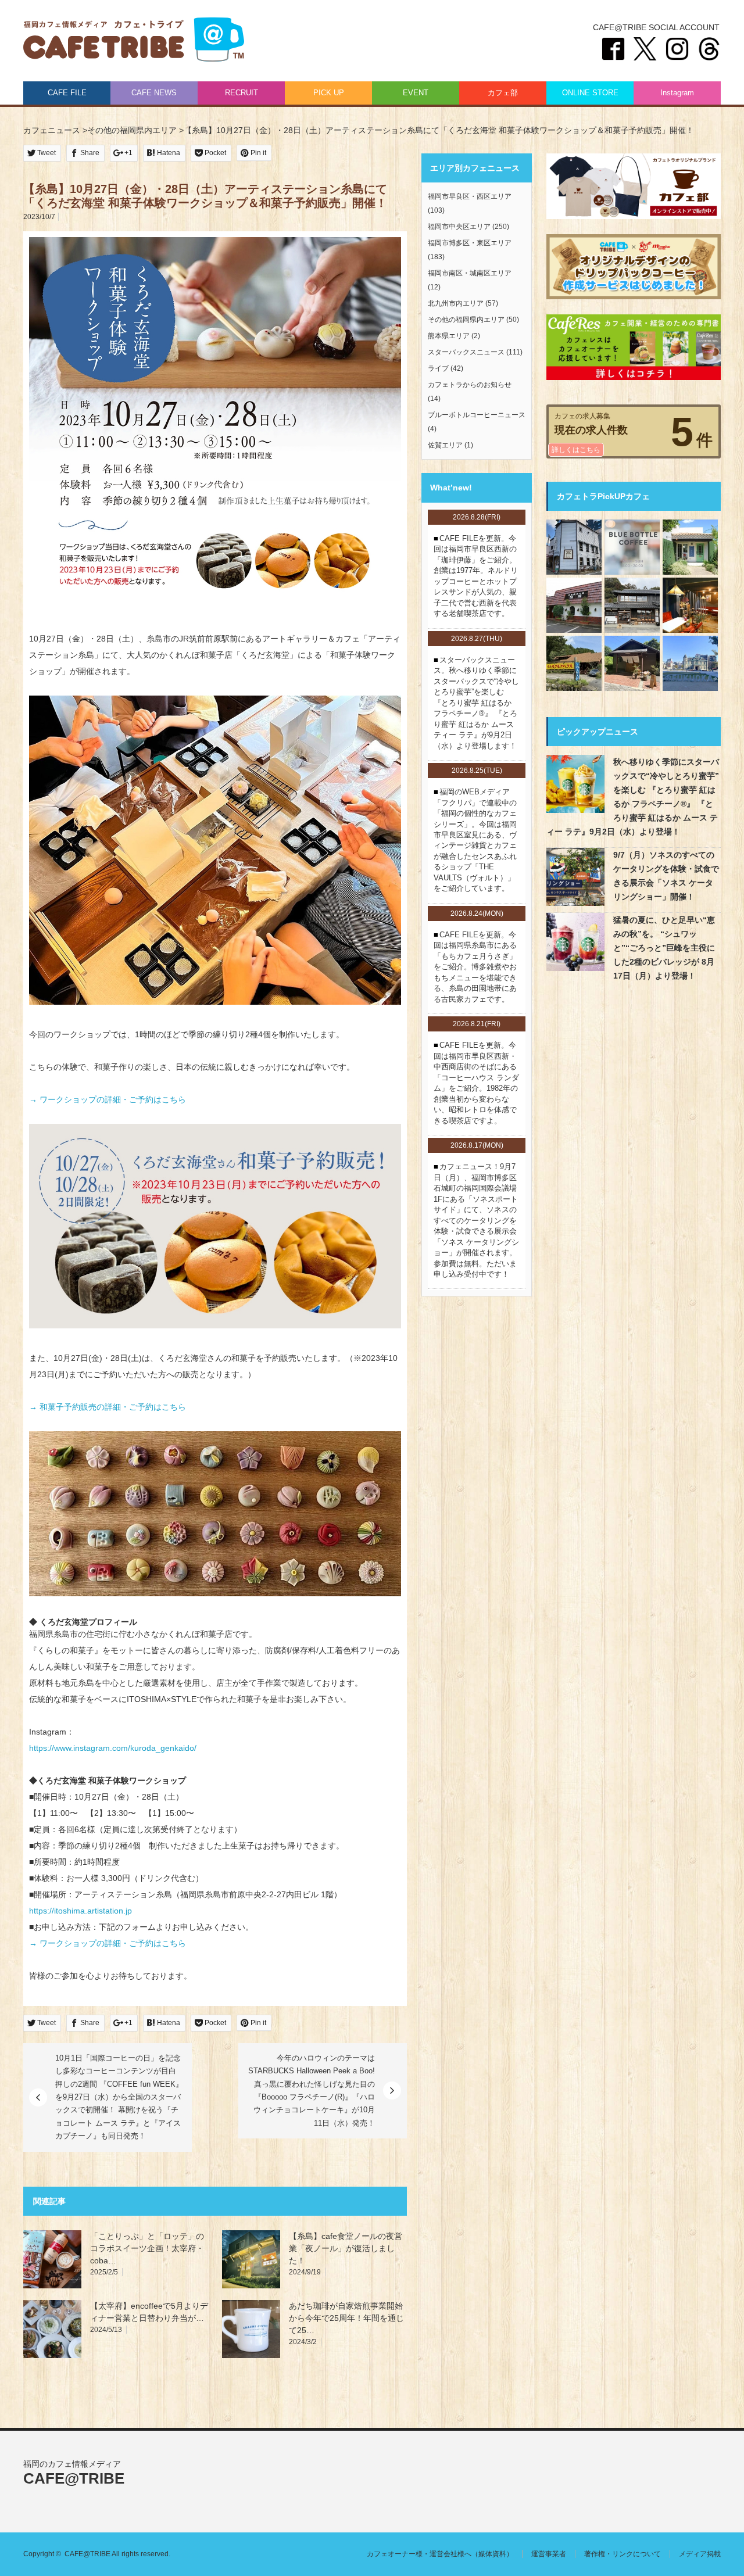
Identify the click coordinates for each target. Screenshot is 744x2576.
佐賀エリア (445, 445)
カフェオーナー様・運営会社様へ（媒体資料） (440, 2554)
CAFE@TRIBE (134, 41)
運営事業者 (549, 2554)
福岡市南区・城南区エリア (470, 273)
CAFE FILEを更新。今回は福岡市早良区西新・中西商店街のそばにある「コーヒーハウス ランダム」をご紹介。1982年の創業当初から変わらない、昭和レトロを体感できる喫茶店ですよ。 (476, 1083)
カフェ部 (503, 93)
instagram (677, 49)
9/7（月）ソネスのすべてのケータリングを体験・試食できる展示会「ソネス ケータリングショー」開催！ (666, 876)
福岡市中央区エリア (459, 227)
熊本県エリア (449, 336)
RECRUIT (242, 93)
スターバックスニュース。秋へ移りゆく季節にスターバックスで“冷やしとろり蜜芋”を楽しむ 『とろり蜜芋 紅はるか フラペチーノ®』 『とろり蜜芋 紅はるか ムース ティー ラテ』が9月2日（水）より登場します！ (476, 703)
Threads (709, 49)
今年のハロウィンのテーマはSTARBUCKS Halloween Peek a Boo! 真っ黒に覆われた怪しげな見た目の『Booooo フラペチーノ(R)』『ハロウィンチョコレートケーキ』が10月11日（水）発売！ (312, 2090)
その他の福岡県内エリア (466, 320)
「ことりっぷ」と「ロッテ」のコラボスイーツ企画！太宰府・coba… (147, 2248)
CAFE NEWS (154, 93)
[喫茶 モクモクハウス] (574, 663)
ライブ (438, 368)
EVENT (416, 93)
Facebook (613, 49)
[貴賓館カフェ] (690, 663)
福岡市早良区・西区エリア (470, 196)
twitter (645, 49)
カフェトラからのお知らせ (470, 385)
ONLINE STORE (590, 93)
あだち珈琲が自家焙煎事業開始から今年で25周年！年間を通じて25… (346, 2318)
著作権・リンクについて (623, 2554)
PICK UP (329, 93)
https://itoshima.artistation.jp (81, 1911)
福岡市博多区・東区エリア (470, 243)
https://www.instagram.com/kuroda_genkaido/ (113, 1748)
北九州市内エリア (456, 303)
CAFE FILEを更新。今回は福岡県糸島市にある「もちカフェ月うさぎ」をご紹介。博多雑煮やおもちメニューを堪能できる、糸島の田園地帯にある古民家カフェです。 (475, 967)
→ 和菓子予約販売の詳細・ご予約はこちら (108, 1407)
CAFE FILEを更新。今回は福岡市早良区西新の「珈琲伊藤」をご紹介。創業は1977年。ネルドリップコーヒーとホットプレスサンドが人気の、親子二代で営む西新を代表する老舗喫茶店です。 (476, 576)
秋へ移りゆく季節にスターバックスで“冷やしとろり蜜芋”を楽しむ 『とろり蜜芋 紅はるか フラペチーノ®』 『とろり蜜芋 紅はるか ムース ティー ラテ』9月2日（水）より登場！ (633, 797)
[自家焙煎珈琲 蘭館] (574, 605)
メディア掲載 (700, 2554)
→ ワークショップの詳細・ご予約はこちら (108, 1099)
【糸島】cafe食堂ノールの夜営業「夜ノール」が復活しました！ (346, 2248)
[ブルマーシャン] (690, 605)
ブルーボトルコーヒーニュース (477, 415)
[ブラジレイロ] (574, 547)
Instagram (677, 93)
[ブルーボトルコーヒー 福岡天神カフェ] (632, 547)
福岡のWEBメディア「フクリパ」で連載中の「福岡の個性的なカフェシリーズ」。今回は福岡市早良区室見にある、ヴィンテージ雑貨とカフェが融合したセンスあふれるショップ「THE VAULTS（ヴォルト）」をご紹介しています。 (475, 840)
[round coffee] (690, 547)
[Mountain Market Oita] (632, 663)
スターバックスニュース (466, 352)
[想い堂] (632, 605)
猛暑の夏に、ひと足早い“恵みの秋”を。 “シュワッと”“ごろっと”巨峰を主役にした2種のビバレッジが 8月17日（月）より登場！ (664, 948)
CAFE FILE (67, 93)
